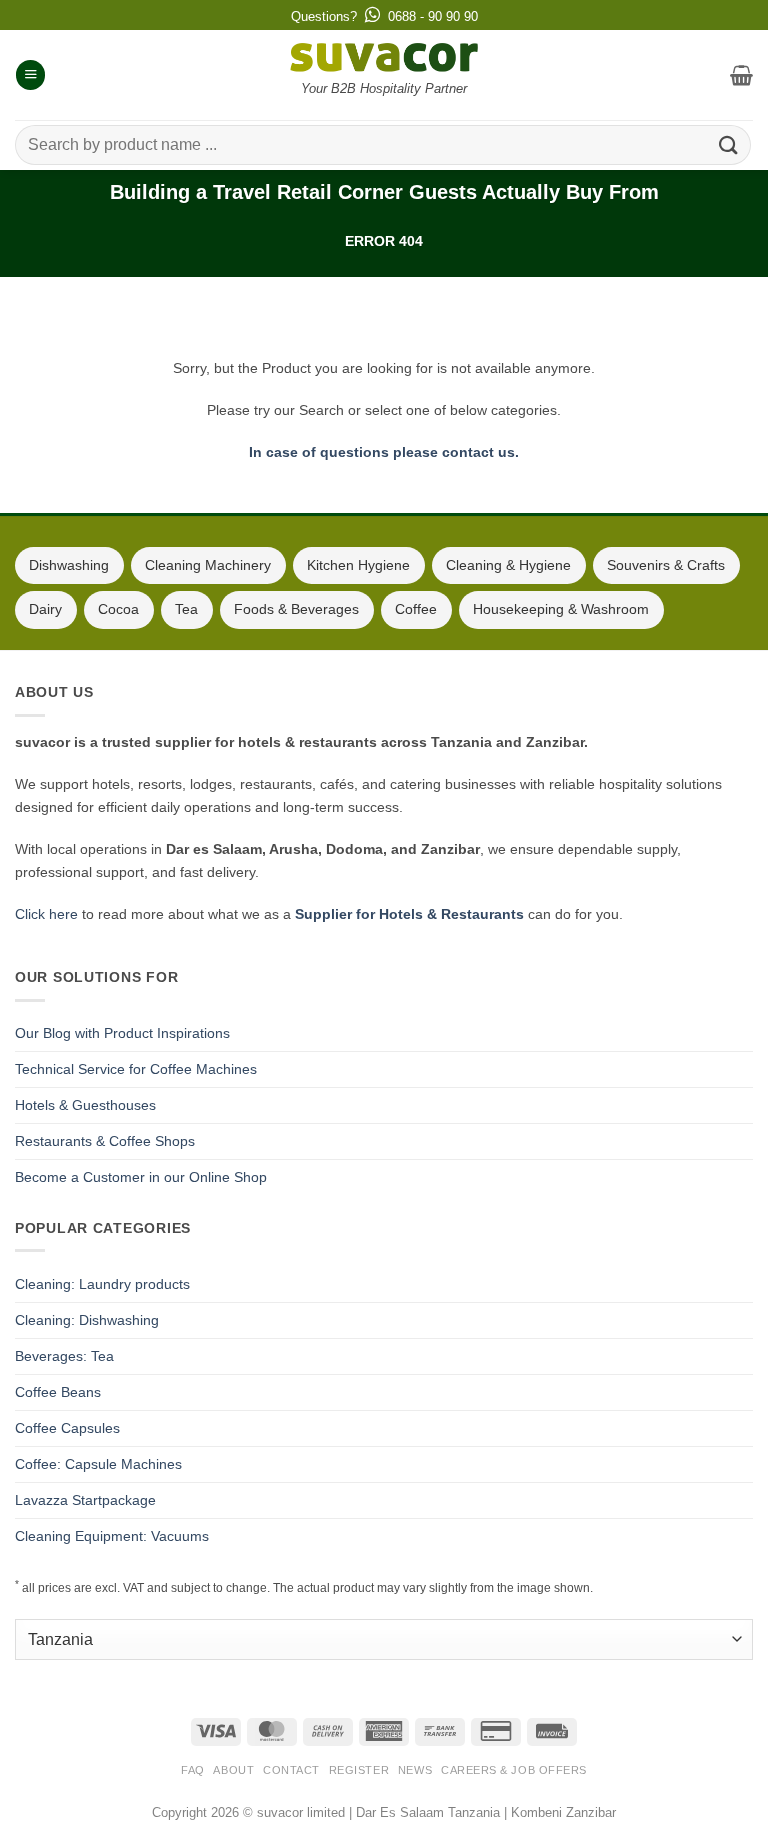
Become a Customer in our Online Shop (141, 1177)
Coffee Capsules (67, 1428)
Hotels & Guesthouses (85, 1105)
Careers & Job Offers (514, 1770)
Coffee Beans (58, 1392)
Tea (186, 609)
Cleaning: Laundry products (102, 1284)
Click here (46, 914)
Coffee (416, 609)
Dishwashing (69, 565)
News (415, 1770)
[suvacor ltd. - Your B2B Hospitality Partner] (384, 57)
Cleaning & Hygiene (508, 565)
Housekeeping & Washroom (561, 609)
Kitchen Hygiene (358, 565)
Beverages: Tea (64, 1356)
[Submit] (729, 144)
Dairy (45, 609)
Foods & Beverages (296, 609)
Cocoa (118, 609)
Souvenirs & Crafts (666, 565)
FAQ (193, 1770)
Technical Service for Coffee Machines (136, 1069)
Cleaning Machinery (208, 565)
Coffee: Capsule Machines (98, 1464)
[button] (30, 75)
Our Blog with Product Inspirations (122, 1033)
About (233, 1770)
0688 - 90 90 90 (433, 16)
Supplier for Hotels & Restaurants (409, 914)
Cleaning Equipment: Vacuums (112, 1536)
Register (359, 1770)
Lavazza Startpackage (85, 1500)
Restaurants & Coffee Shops (105, 1141)
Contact (291, 1770)
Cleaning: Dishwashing (87, 1320)
